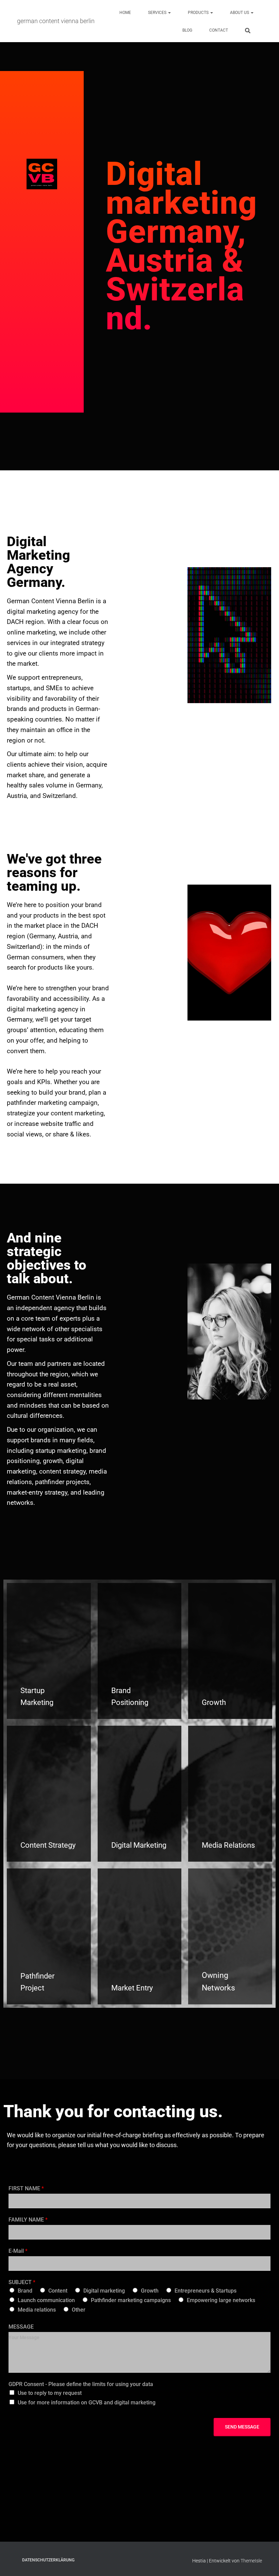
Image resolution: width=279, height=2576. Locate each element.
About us (240, 13)
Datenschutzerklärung (48, 2560)
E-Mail (18, 2251)
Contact (219, 30)
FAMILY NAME (28, 2220)
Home (125, 13)
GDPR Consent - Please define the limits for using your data (81, 2384)
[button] (169, 13)
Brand (25, 2291)
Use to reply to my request (50, 2393)
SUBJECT (22, 2282)
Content (58, 2291)
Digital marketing (104, 2291)
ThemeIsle (251, 2561)
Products (199, 13)
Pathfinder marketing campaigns (131, 2300)
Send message (242, 2427)
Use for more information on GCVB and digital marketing (87, 2403)
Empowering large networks (221, 2300)
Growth (150, 2291)
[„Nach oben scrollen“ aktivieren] (266, 2562)
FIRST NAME (26, 2188)
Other (79, 2310)
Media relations (37, 2310)
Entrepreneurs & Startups (206, 2291)
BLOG (187, 30)
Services (158, 13)
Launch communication (46, 2300)
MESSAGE (21, 2327)
